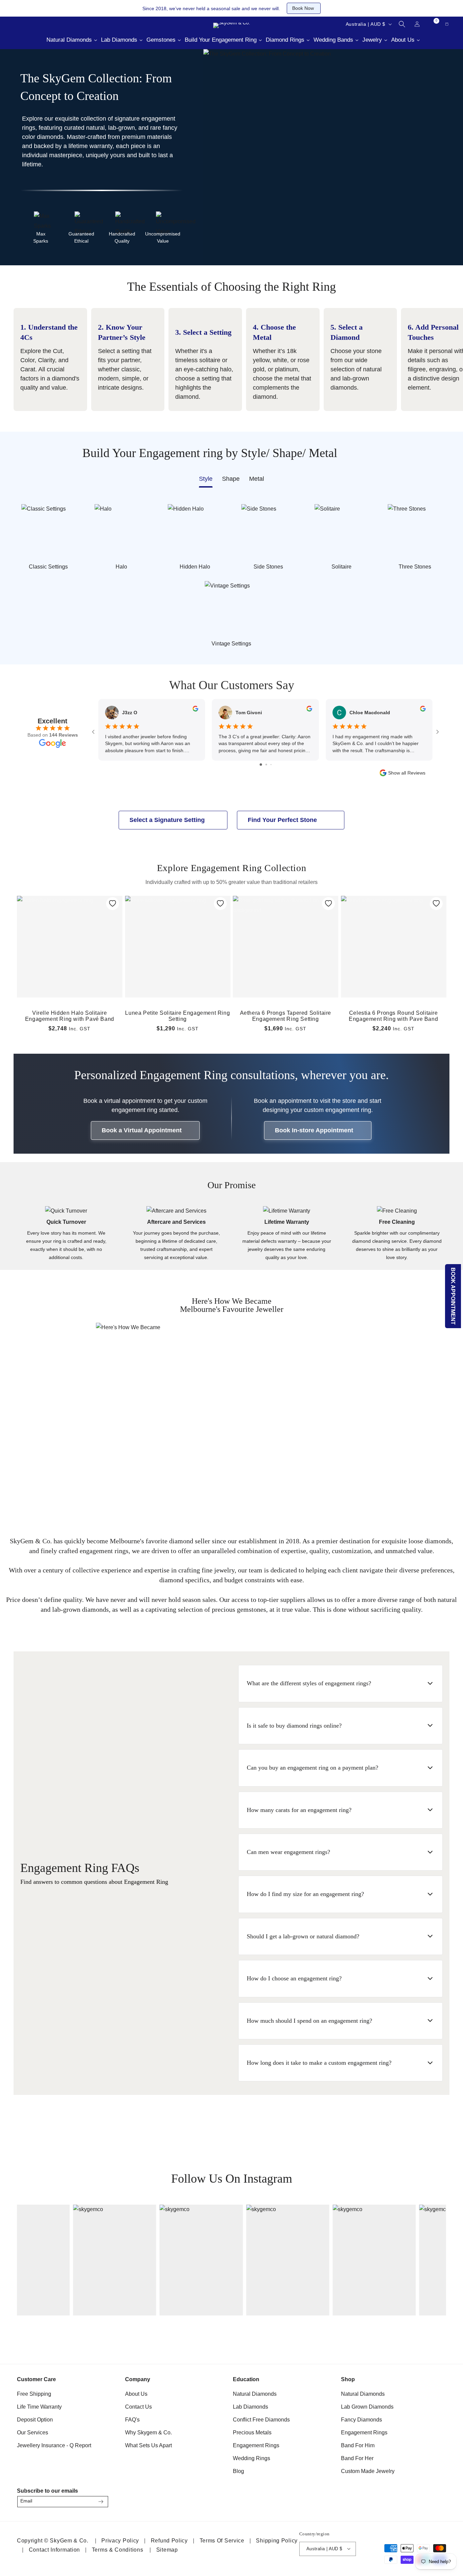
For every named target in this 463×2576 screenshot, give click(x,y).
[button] (402, 24)
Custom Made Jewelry (368, 2471)
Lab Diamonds (250, 2407)
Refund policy (169, 2541)
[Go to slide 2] (266, 765)
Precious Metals (252, 2433)
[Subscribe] (101, 2502)
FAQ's (132, 2420)
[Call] (14, 24)
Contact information (54, 2550)
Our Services (33, 2433)
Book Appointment (453, 1296)
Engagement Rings (256, 2445)
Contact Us (138, 2407)
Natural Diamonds (255, 2394)
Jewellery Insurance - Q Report (54, 2445)
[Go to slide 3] (271, 765)
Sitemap (167, 2550)
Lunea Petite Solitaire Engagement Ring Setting (177, 1016)
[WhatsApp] (438, 2500)
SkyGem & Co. (69, 2541)
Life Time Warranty (39, 2407)
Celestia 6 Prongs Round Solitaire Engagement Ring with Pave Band (393, 1016)
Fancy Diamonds (361, 2420)
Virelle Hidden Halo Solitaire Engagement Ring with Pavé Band (70, 1016)
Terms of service (222, 2541)
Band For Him (358, 2445)
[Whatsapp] (47, 24)
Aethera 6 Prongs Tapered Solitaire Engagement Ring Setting (286, 1016)
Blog (238, 2471)
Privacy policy (120, 2541)
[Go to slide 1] (261, 765)
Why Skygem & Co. (148, 2433)
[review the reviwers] (195, 710)
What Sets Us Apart (148, 2445)
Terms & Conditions (118, 2550)
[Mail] (31, 24)
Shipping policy (277, 2541)
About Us (136, 2394)
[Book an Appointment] (64, 24)
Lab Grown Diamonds (367, 2407)
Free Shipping (34, 2394)
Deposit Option (35, 2420)
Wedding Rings (251, 2458)
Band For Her (357, 2458)
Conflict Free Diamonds (261, 2420)
